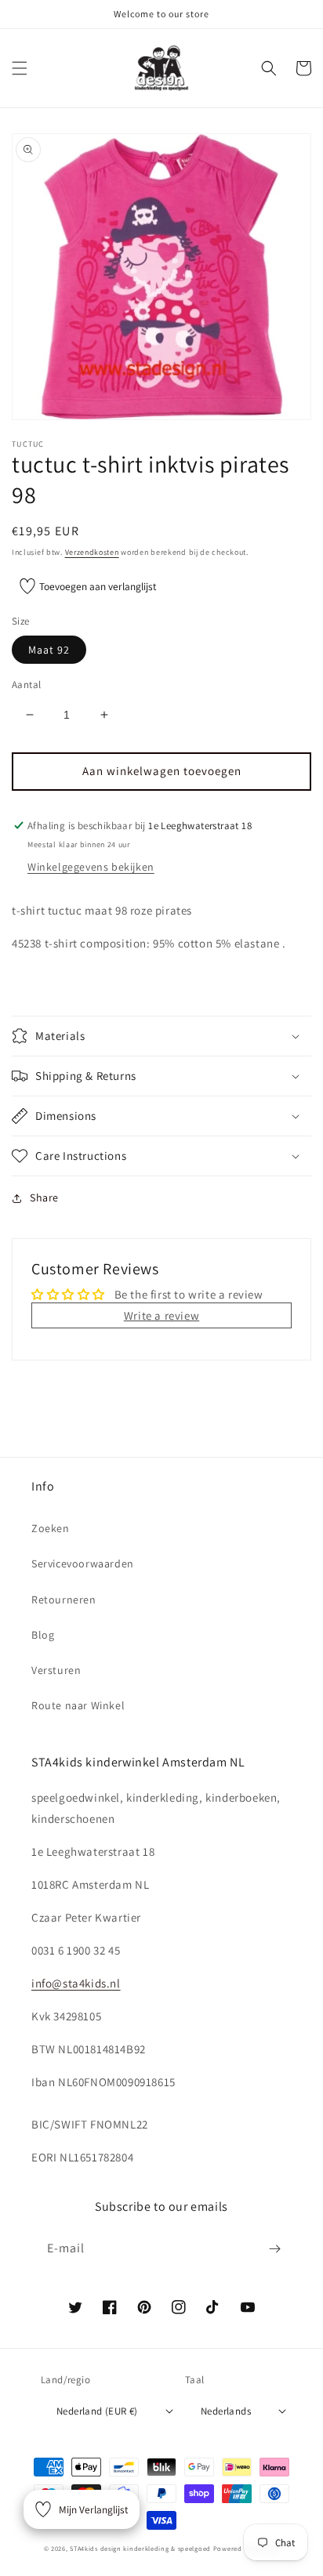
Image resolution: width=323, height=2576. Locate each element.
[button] (20, 68)
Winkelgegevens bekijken (91, 867)
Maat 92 (49, 650)
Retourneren (64, 1600)
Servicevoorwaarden (83, 1563)
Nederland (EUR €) (97, 2411)
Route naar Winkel (78, 1705)
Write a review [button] (161, 1315)
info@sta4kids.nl (76, 1983)
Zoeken (51, 1528)
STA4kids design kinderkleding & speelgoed (140, 2548)
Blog (43, 1635)
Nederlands (226, 2411)
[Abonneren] (274, 2249)
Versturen (56, 1670)
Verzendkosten (92, 552)
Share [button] (44, 1197)
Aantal (26, 685)
